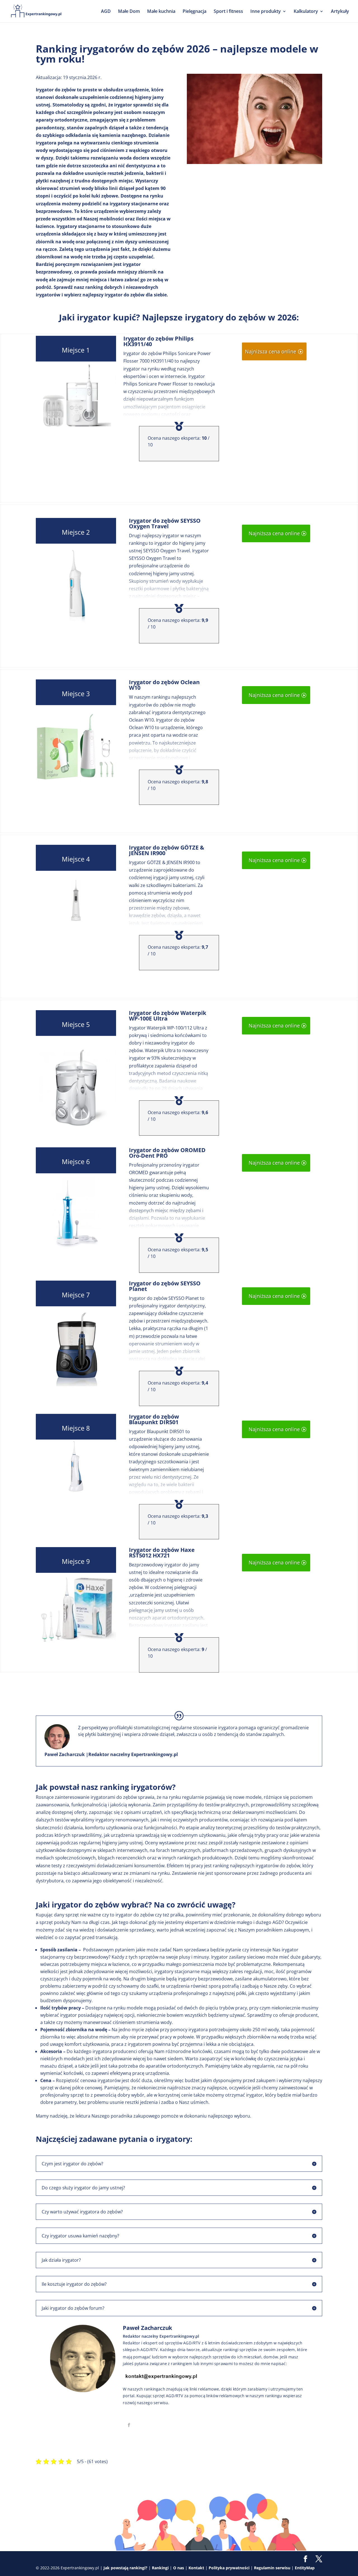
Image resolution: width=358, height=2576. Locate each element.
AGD (106, 12)
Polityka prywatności (229, 2568)
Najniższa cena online (271, 351)
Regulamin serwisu (272, 2568)
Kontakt (196, 2568)
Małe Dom (129, 12)
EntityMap (305, 2568)
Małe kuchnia (161, 12)
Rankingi (160, 2568)
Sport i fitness (228, 12)
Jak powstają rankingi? (125, 2568)
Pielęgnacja (195, 12)
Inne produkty (266, 12)
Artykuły (340, 12)
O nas (179, 2568)
